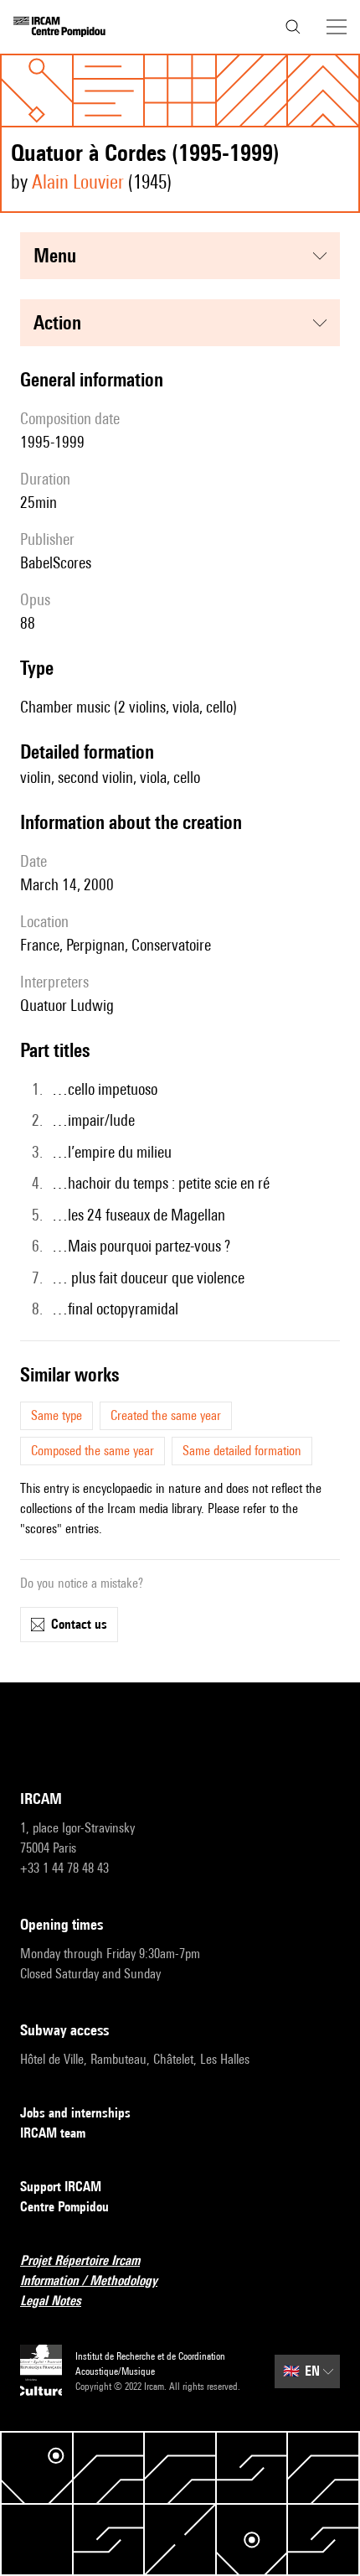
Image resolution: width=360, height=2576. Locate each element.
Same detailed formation (242, 1451)
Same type (57, 1415)
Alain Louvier (78, 181)
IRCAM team (53, 2133)
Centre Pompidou (64, 2207)
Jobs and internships (75, 2113)
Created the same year (166, 1415)
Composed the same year (93, 1451)
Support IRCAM (61, 2187)
